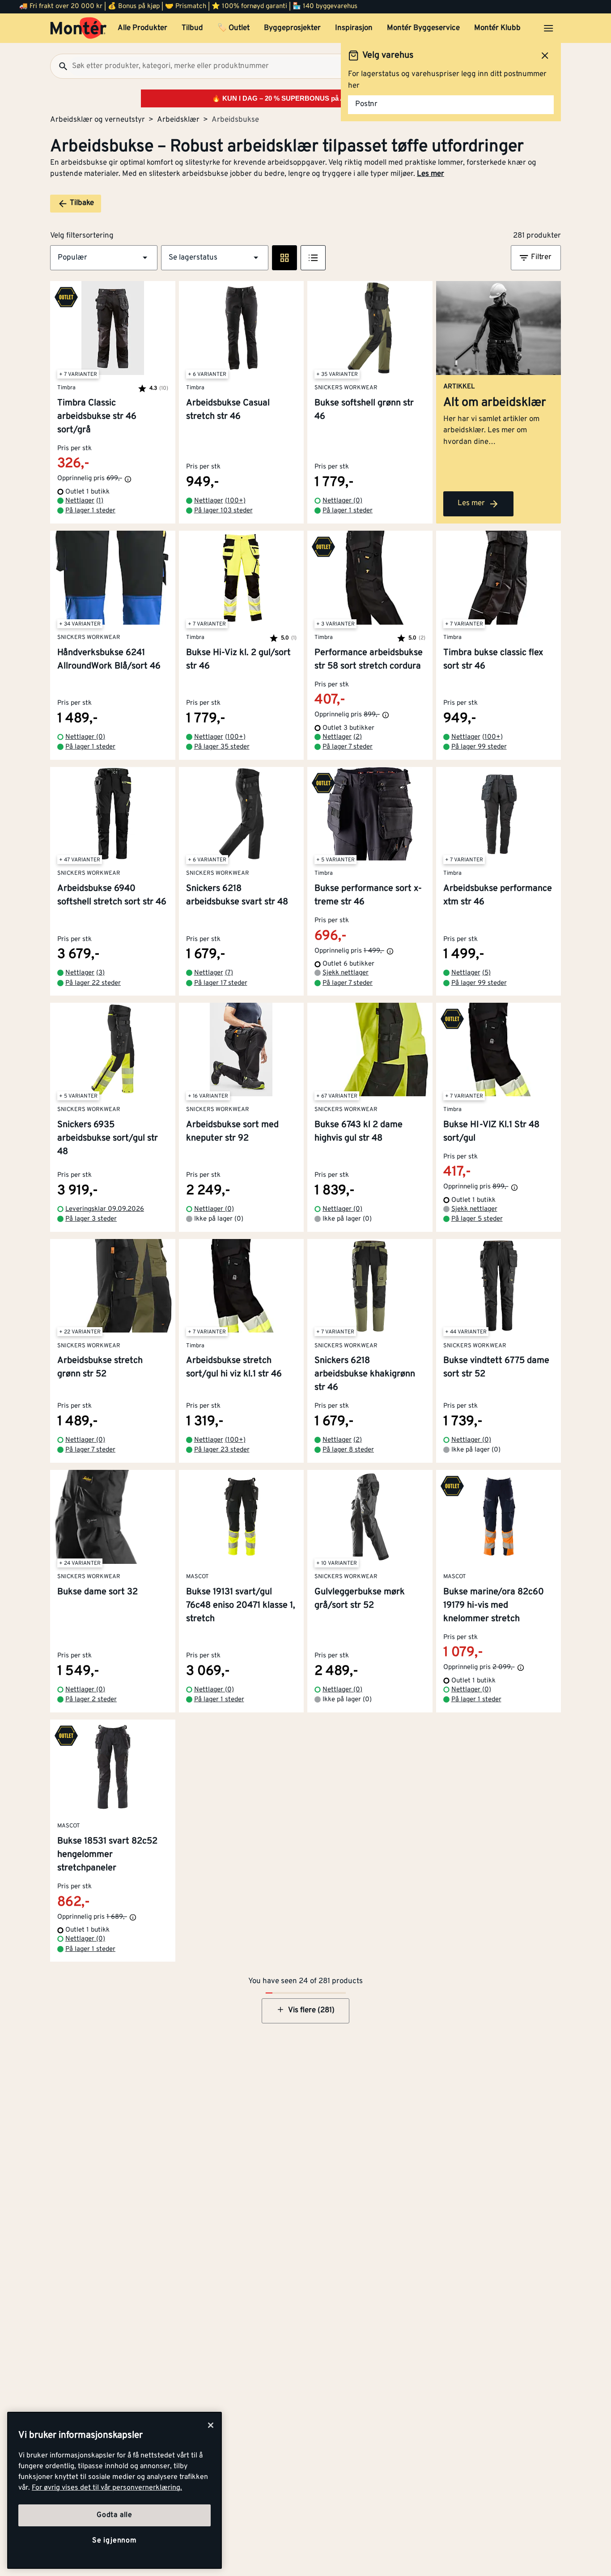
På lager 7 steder (348, 747)
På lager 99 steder (479, 747)
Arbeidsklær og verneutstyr (98, 120)
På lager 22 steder (93, 983)
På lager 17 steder (221, 983)
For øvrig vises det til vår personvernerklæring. (107, 2488)
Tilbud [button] (192, 28)
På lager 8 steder (348, 1450)
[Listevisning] (313, 258)
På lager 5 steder (477, 1219)
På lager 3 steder (91, 1219)
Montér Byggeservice (423, 28)
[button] (104, 258)
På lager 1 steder (90, 511)
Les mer (431, 174)
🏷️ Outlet (233, 28)
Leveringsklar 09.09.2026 (105, 1209)
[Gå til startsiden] (78, 28)
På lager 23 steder (222, 1450)
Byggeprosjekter (292, 28)
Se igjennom (115, 2541)
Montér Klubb (497, 28)
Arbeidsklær (178, 120)
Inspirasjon (354, 28)
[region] (115, 2490)
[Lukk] (211, 2425)
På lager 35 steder (222, 747)
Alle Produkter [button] (142, 28)
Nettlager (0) (342, 501)
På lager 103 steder (223, 511)
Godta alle (115, 2515)
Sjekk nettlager (346, 973)
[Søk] (59, 66)
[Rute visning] (284, 258)
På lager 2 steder (91, 1700)
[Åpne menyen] (548, 28)
